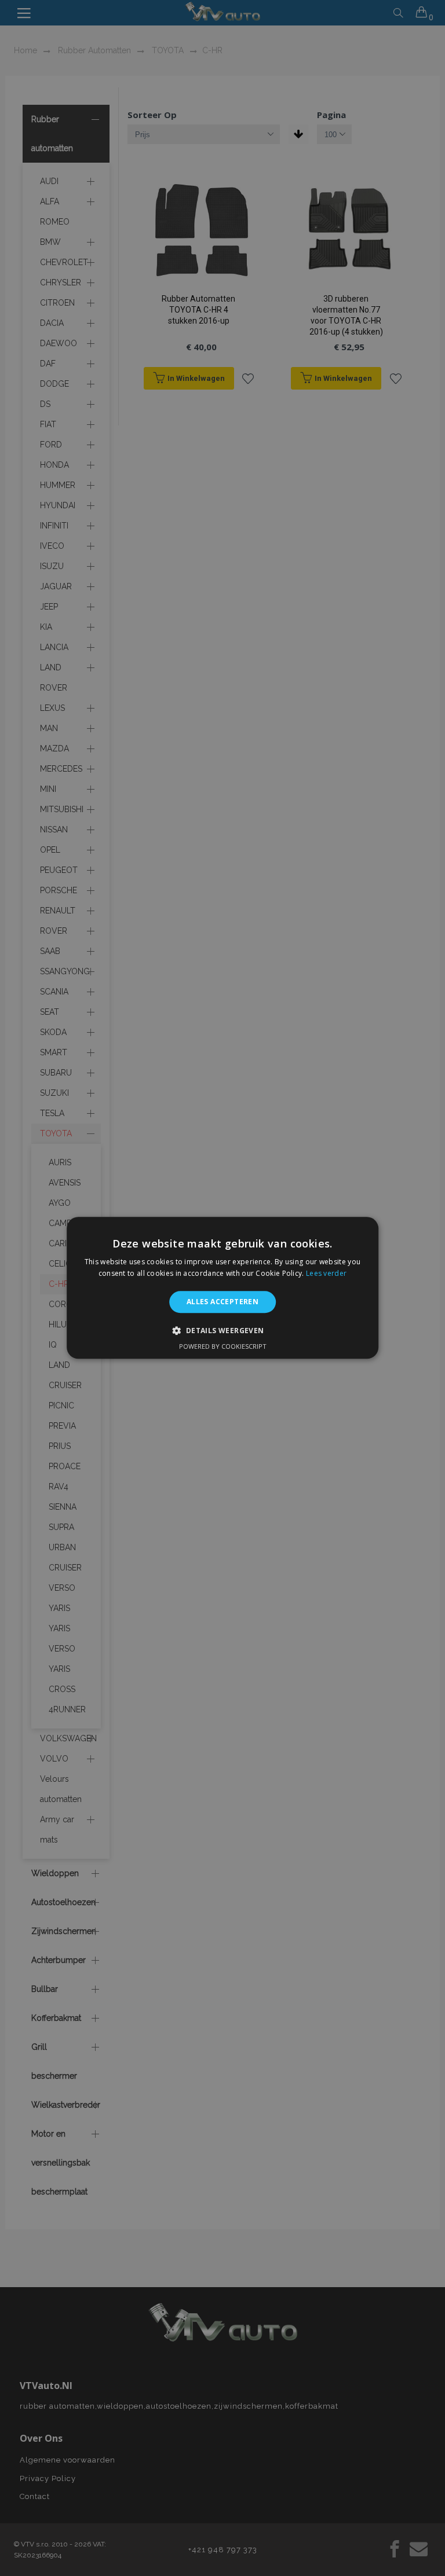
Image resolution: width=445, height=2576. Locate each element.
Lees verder (326, 1274)
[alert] (222, 1288)
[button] (222, 1331)
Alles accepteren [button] (222, 1302)
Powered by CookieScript (223, 1347)
